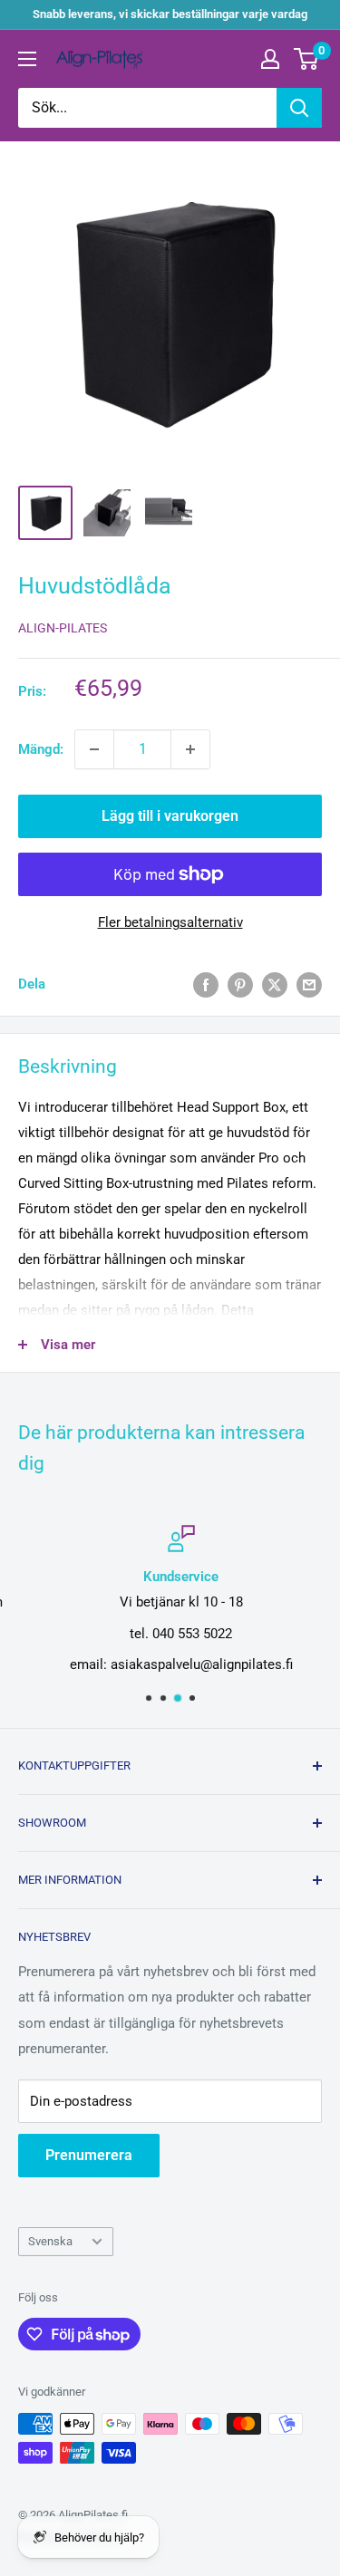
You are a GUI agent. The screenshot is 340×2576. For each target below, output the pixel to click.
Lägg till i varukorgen (170, 816)
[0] (307, 59)
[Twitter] (275, 984)
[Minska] (94, 749)
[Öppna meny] (27, 59)
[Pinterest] (240, 984)
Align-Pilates (63, 628)
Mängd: (41, 749)
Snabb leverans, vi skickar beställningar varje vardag (170, 14)
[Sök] (299, 108)
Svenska (50, 2241)
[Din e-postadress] (309, 984)
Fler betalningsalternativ (170, 922)
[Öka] (190, 749)
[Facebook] (206, 984)
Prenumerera (89, 2155)
